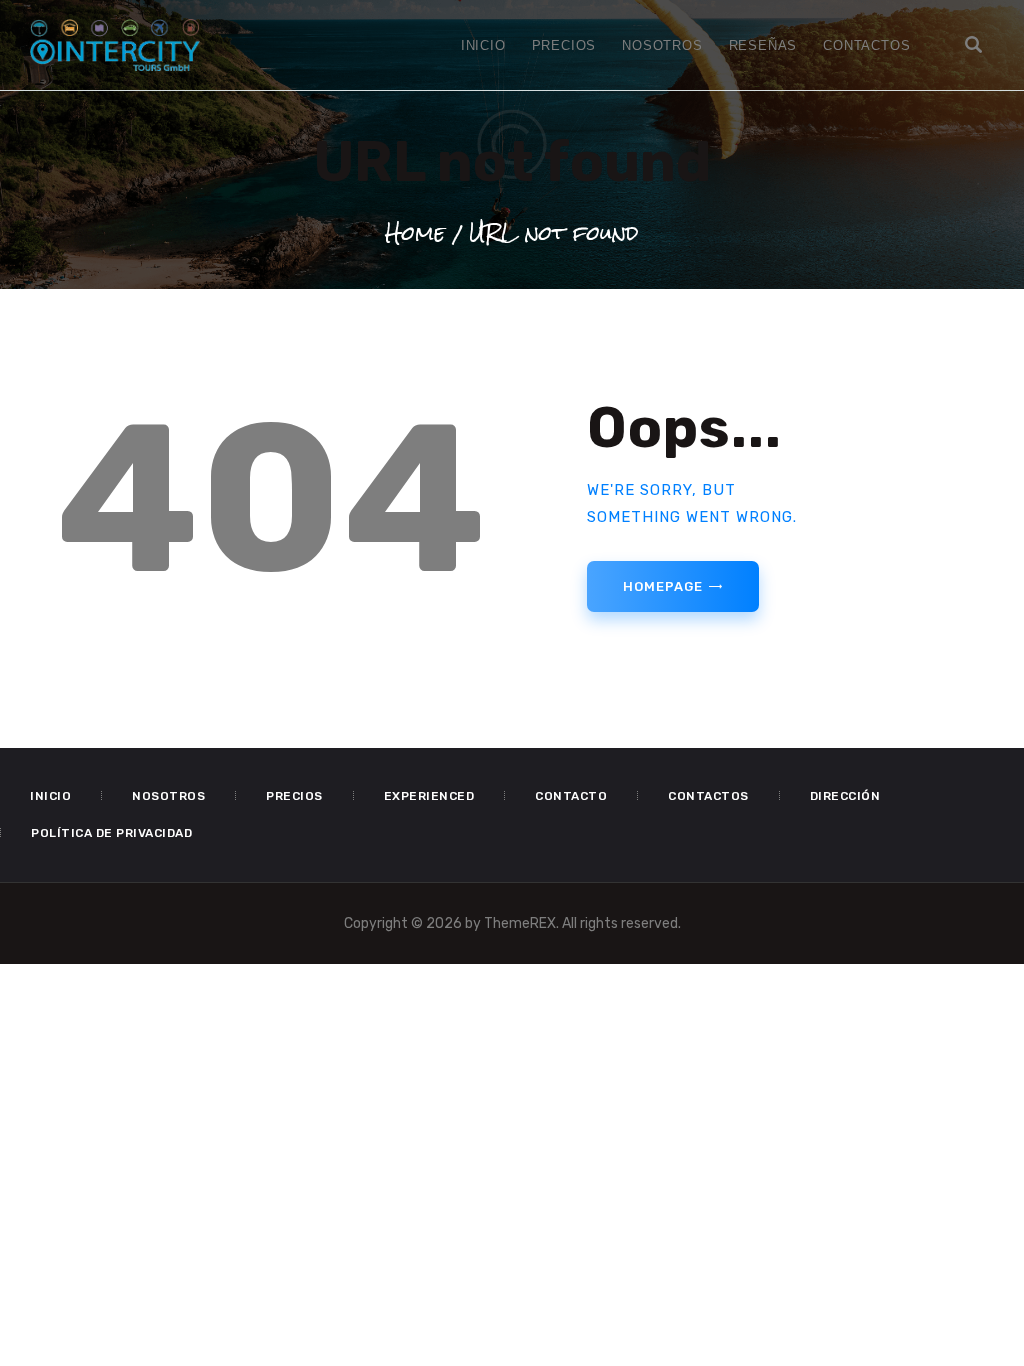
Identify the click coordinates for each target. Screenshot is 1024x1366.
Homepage (662, 586)
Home (415, 233)
